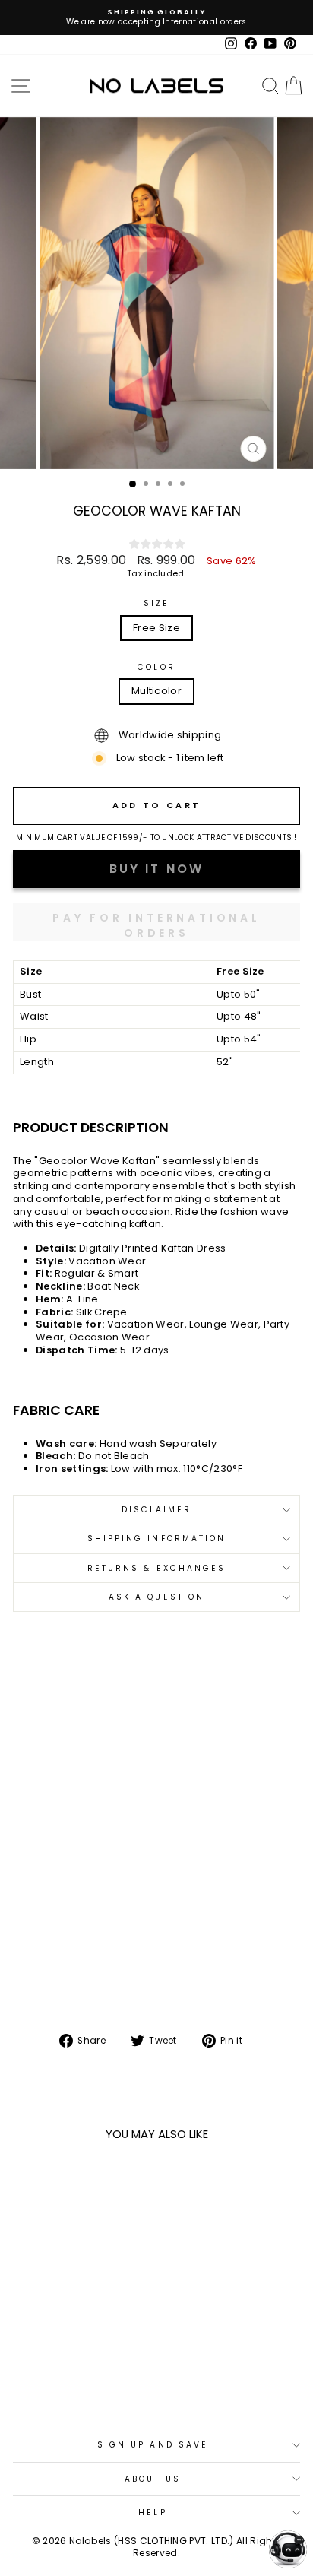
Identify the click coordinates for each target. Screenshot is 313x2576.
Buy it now (156, 922)
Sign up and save (153, 2445)
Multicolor (156, 691)
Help (152, 2513)
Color (156, 667)
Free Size (156, 628)
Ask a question (156, 1597)
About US (153, 2479)
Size (156, 603)
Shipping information (157, 1539)
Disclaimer (157, 1510)
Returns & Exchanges (157, 1568)
